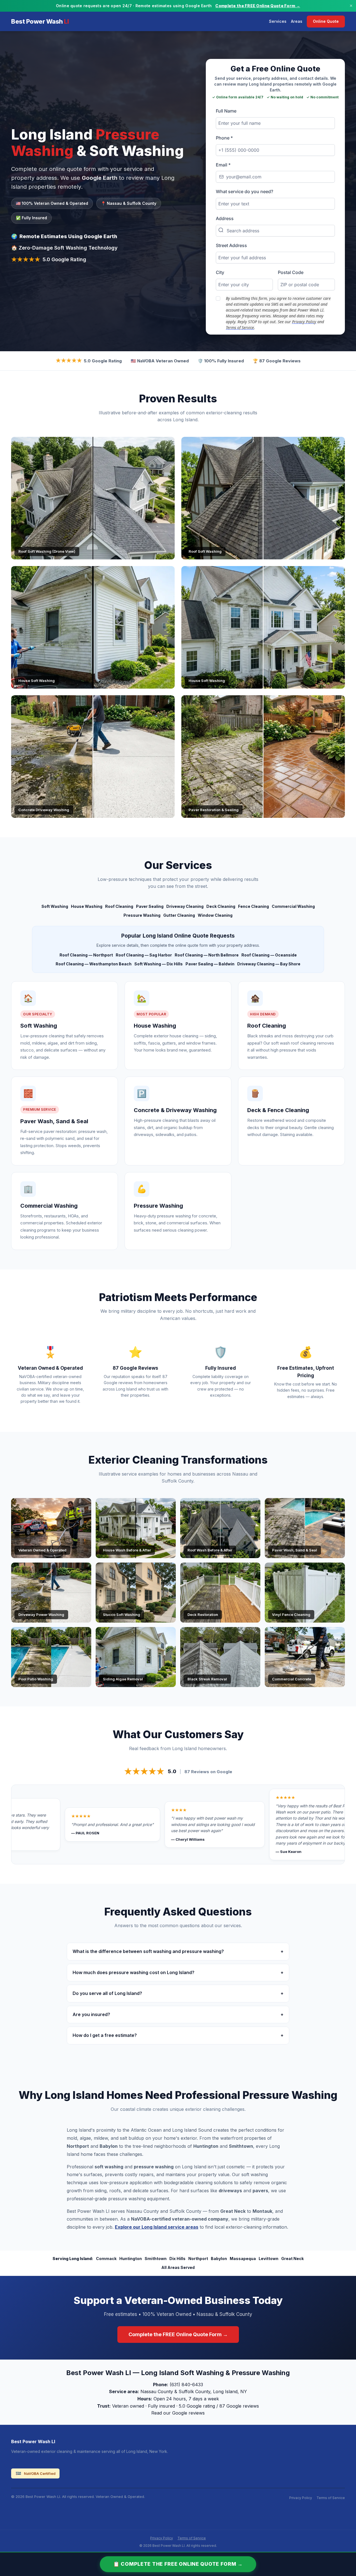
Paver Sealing (150, 906)
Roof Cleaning (119, 906)
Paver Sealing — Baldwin (210, 964)
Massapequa (243, 2259)
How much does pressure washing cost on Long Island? (178, 1972)
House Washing (87, 906)
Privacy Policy (301, 2498)
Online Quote (326, 21)
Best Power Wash (40, 21)
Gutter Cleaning (179, 915)
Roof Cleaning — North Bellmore (207, 955)
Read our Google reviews (178, 2413)
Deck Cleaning (221, 906)
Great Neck (292, 2259)
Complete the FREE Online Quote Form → (258, 6)
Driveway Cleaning (185, 906)
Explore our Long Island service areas (157, 2227)
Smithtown (156, 2259)
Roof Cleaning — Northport (86, 955)
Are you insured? (178, 2014)
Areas (297, 21)
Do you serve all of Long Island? (178, 1993)
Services (278, 21)
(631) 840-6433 (186, 2385)
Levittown (269, 2259)
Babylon (219, 2259)
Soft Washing (55, 906)
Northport (198, 2259)
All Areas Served (178, 2267)
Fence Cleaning (254, 906)
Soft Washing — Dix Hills (159, 964)
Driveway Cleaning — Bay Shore (269, 964)
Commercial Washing (293, 906)
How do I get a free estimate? (178, 2035)
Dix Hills (177, 2259)
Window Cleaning (215, 915)
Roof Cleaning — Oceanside (269, 955)
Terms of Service (331, 2498)
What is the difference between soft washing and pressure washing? (178, 1951)
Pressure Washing (142, 915)
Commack (106, 2259)
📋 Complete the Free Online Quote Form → (178, 2564)
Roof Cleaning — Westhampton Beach (94, 964)
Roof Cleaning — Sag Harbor (144, 955)
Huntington (131, 2259)
